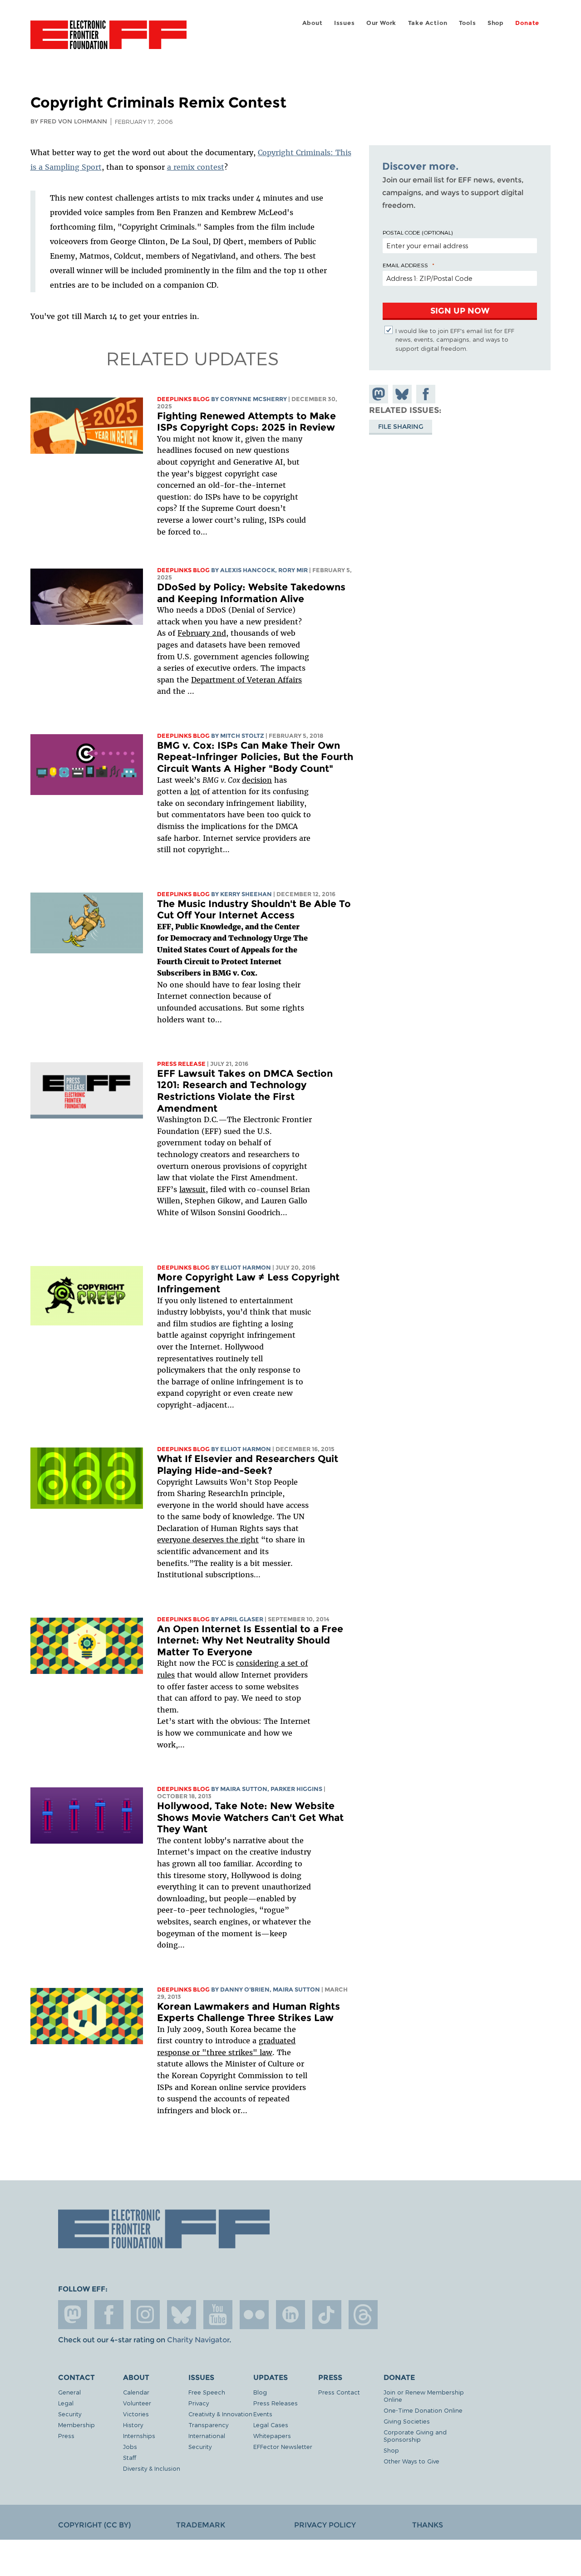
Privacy (199, 2403)
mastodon (73, 2315)
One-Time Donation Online (423, 2410)
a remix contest (196, 167)
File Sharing (401, 426)
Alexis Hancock (248, 570)
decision (257, 780)
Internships (139, 2436)
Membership (76, 2425)
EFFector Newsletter (283, 2446)
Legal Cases (271, 2425)
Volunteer (137, 2403)
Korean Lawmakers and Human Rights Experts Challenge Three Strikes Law (249, 2012)
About (313, 23)
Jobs (130, 2446)
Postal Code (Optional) (418, 232)
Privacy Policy (325, 2525)
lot (195, 791)
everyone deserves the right (208, 1540)
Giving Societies (407, 2421)
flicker (254, 2315)
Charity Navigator (198, 2340)
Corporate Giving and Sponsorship (415, 2436)
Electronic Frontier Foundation (108, 40)
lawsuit (192, 1189)
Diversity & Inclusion (152, 2468)
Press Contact (339, 2392)
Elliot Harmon (246, 1268)
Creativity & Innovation (220, 2414)
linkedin (290, 2315)
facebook (109, 2315)
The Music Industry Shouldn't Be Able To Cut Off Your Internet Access (254, 910)
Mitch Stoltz (242, 736)
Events (263, 2414)
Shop (496, 23)
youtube (218, 2315)
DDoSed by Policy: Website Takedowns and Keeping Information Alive (251, 593)
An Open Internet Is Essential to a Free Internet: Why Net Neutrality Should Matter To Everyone (250, 1640)
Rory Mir (293, 570)
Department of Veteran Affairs (246, 680)
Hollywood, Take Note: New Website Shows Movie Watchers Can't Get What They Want (250, 1817)
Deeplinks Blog (183, 399)
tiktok (327, 2315)
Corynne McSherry (254, 399)
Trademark (201, 2525)
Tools (468, 23)
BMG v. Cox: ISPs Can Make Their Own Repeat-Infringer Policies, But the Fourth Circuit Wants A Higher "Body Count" (255, 757)
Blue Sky (182, 2315)
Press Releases (276, 2403)
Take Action (428, 23)
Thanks (428, 2525)
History (133, 2425)
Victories (136, 2414)
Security (70, 2414)
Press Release (181, 1064)
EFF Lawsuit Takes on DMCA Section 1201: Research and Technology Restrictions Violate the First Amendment (245, 1091)
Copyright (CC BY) (94, 2525)
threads (363, 2315)
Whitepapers (272, 2436)
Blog (260, 2392)
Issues (345, 23)
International (207, 2436)
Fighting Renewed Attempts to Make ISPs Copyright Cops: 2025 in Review (246, 422)
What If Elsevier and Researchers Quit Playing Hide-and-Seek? (248, 1465)
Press (66, 2436)
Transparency (208, 2425)
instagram (145, 2315)
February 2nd (202, 633)
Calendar (136, 2392)
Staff (130, 2457)
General (69, 2392)
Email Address (405, 265)
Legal (66, 2403)
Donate (527, 23)
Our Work (381, 23)
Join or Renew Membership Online (424, 2396)
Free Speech (207, 2392)
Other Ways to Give (411, 2461)
